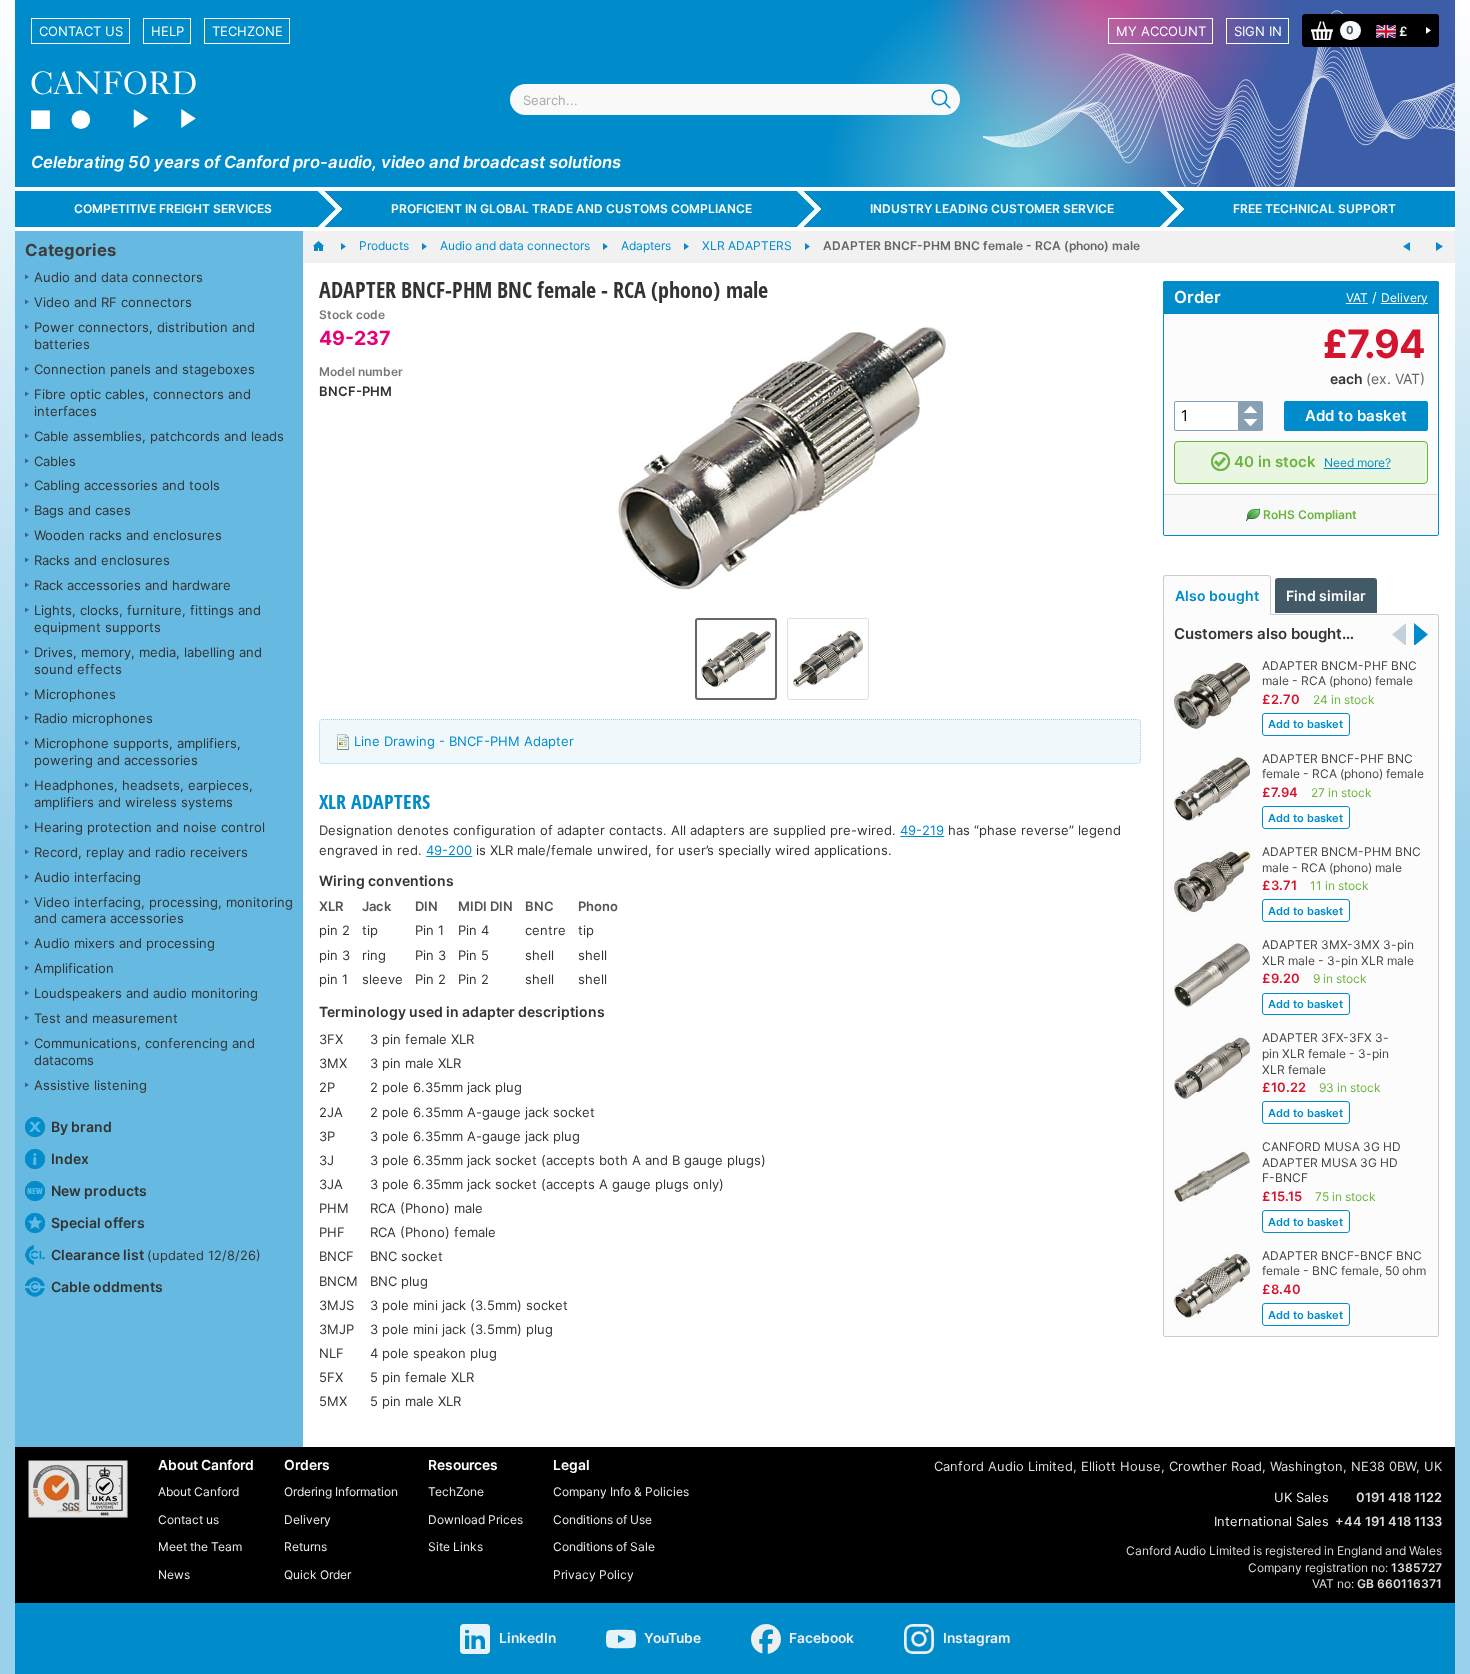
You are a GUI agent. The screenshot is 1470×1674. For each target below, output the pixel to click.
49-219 (922, 830)
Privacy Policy (593, 1574)
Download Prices (475, 1519)
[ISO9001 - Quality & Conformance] (78, 1489)
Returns (305, 1546)
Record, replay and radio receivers (141, 852)
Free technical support (1314, 208)
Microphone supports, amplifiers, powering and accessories (137, 751)
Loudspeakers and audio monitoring (146, 993)
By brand (81, 1126)
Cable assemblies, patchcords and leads (159, 436)
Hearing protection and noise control (149, 827)
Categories (70, 250)
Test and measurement (106, 1018)
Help (167, 31)
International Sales (1271, 1521)
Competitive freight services (173, 208)
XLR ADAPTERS (374, 801)
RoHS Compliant (1310, 514)
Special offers (98, 1222)
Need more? (1357, 462)
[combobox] (735, 99)
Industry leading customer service (992, 208)
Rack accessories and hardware (132, 585)
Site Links (455, 1546)
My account (1161, 31)
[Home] (328, 247)
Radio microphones (93, 718)
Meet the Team (200, 1546)
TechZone (247, 31)
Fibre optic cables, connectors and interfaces (142, 402)
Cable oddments (107, 1286)
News (174, 1574)
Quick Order (317, 1574)
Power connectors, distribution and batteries (144, 335)
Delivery (1404, 297)
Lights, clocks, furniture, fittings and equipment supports (147, 618)
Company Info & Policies (621, 1491)
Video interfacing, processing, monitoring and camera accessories (163, 910)
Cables (55, 461)
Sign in (1258, 31)
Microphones (75, 694)
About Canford (198, 1491)
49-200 (449, 850)
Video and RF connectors (113, 302)
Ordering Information (341, 1491)
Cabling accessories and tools (127, 485)
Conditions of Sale (604, 1546)
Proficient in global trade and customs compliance (571, 208)
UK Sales (1301, 1497)
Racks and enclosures (102, 560)
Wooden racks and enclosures (128, 535)
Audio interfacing (87, 877)
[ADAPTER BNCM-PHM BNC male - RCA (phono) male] (1407, 247)
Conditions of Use (602, 1519)
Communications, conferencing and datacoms (144, 1051)
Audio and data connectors (118, 277)
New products (99, 1190)
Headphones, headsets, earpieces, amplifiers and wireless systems (143, 793)
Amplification (74, 968)
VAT (1357, 297)
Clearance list (156, 1254)
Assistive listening (90, 1085)
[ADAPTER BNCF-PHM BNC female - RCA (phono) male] (782, 458)
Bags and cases (82, 510)
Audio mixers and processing (124, 943)
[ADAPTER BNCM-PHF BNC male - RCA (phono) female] (1439, 247)
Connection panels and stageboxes (144, 369)
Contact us (81, 31)
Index (70, 1158)
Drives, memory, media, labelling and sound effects (148, 660)
